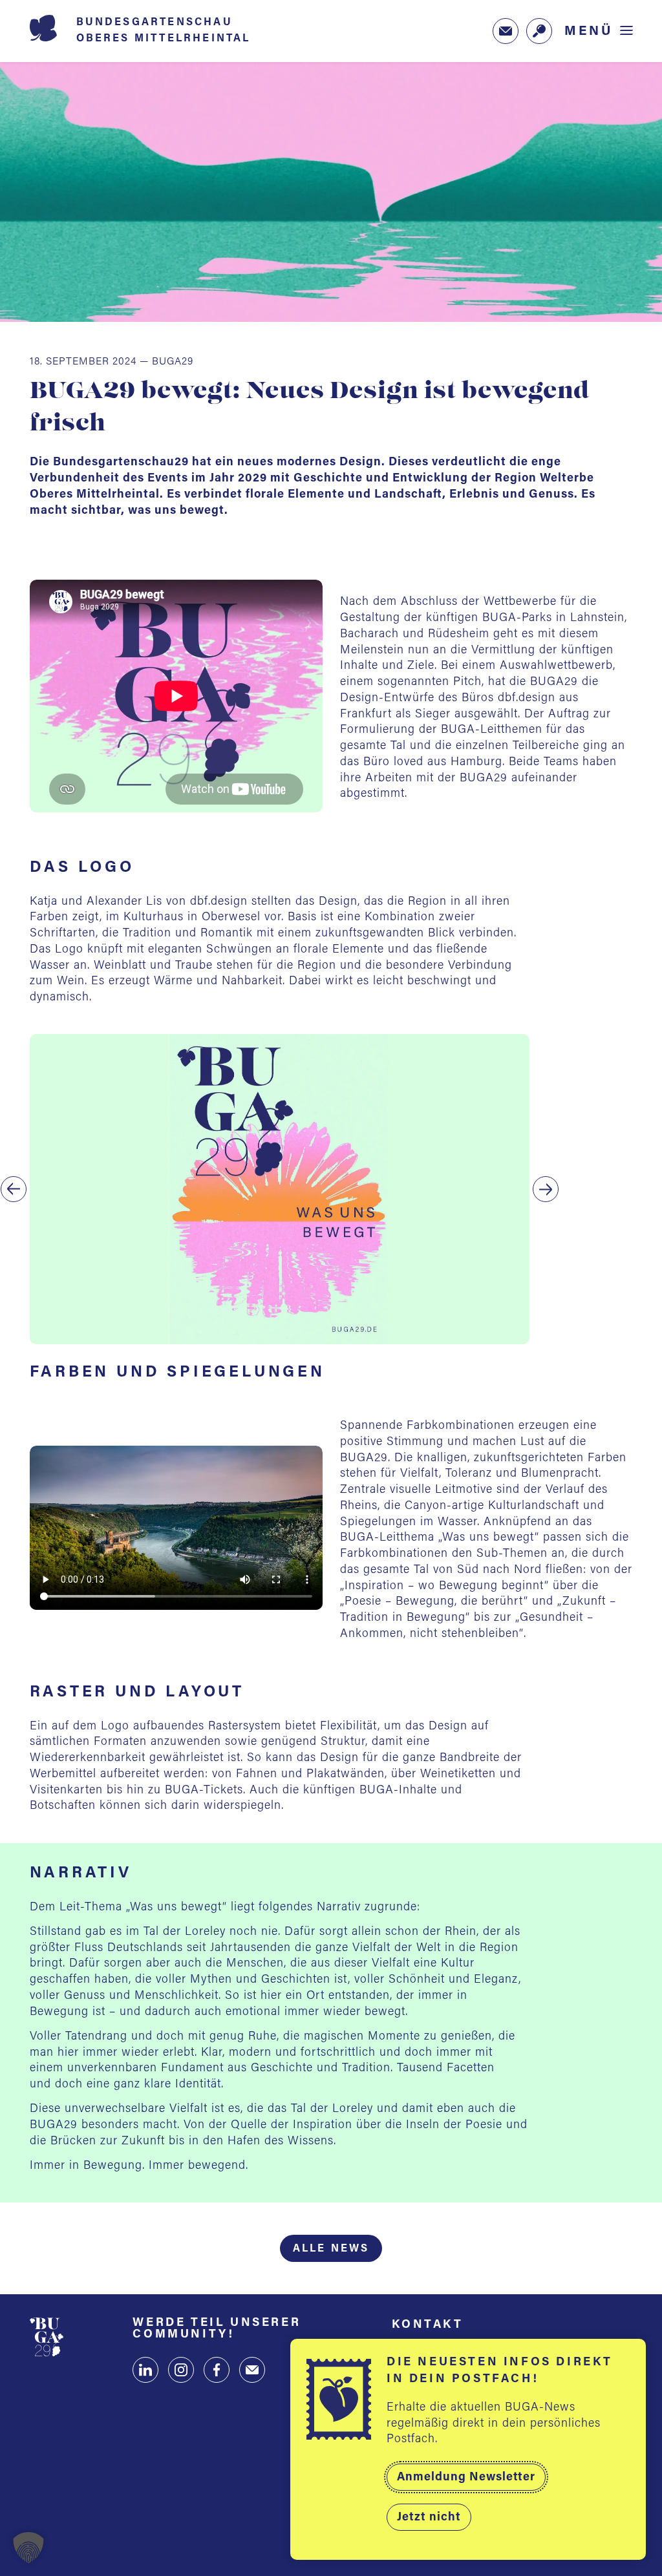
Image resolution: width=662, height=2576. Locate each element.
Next (546, 1189)
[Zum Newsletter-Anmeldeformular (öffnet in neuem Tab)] (506, 31)
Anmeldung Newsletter (466, 2478)
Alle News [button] (331, 2249)
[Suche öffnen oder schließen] (539, 31)
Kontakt (428, 2325)
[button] (28, 2548)
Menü (589, 31)
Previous (14, 1189)
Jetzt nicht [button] (429, 2518)
